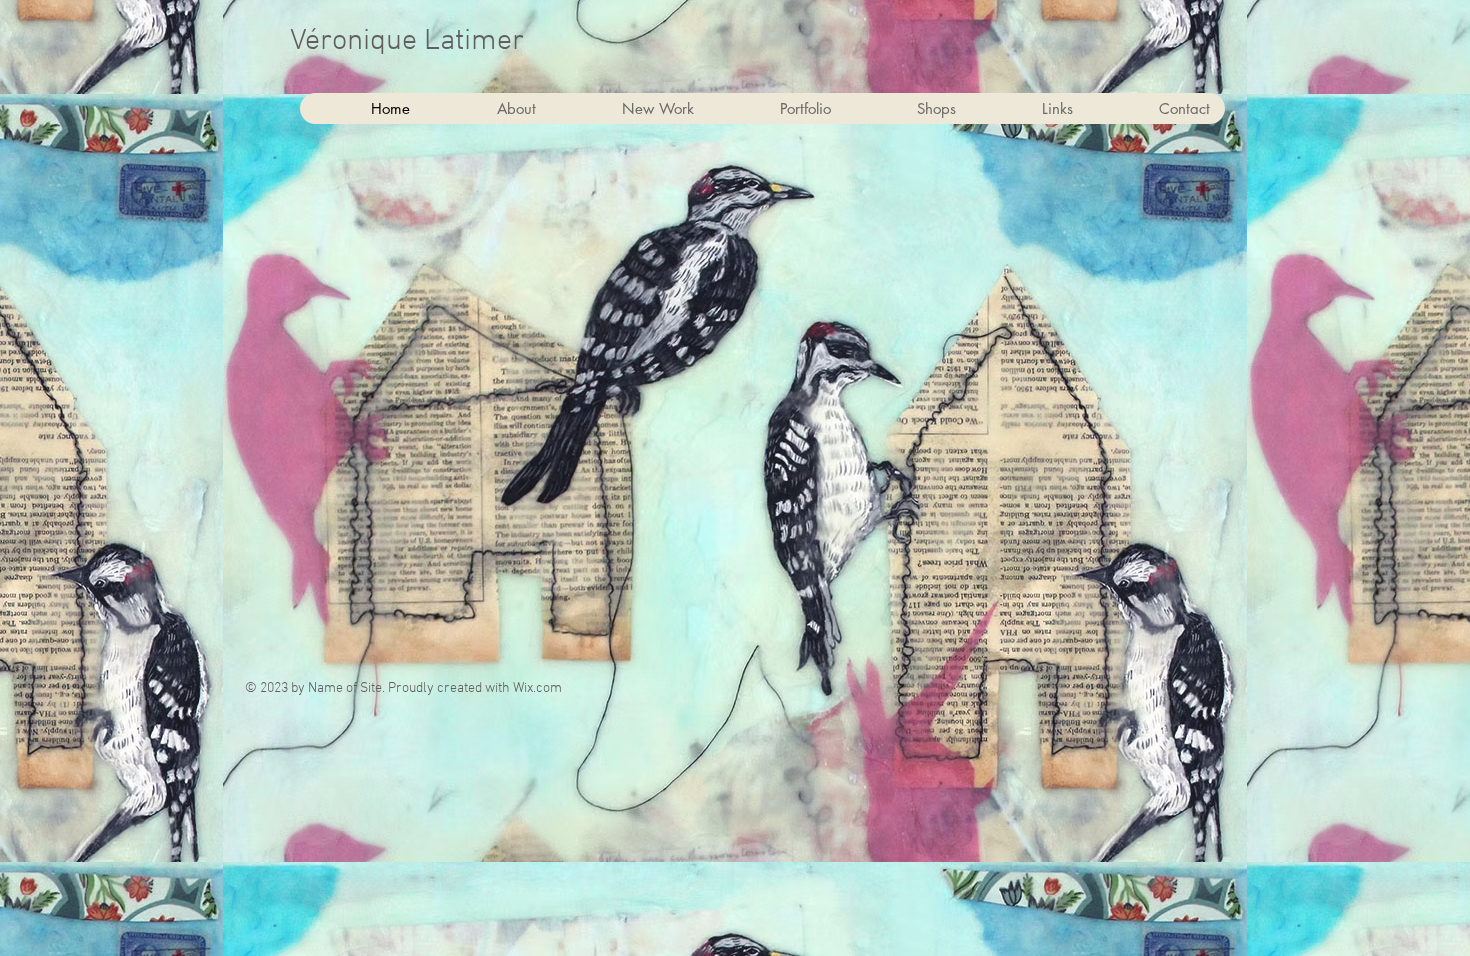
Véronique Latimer (407, 41)
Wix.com (537, 688)
